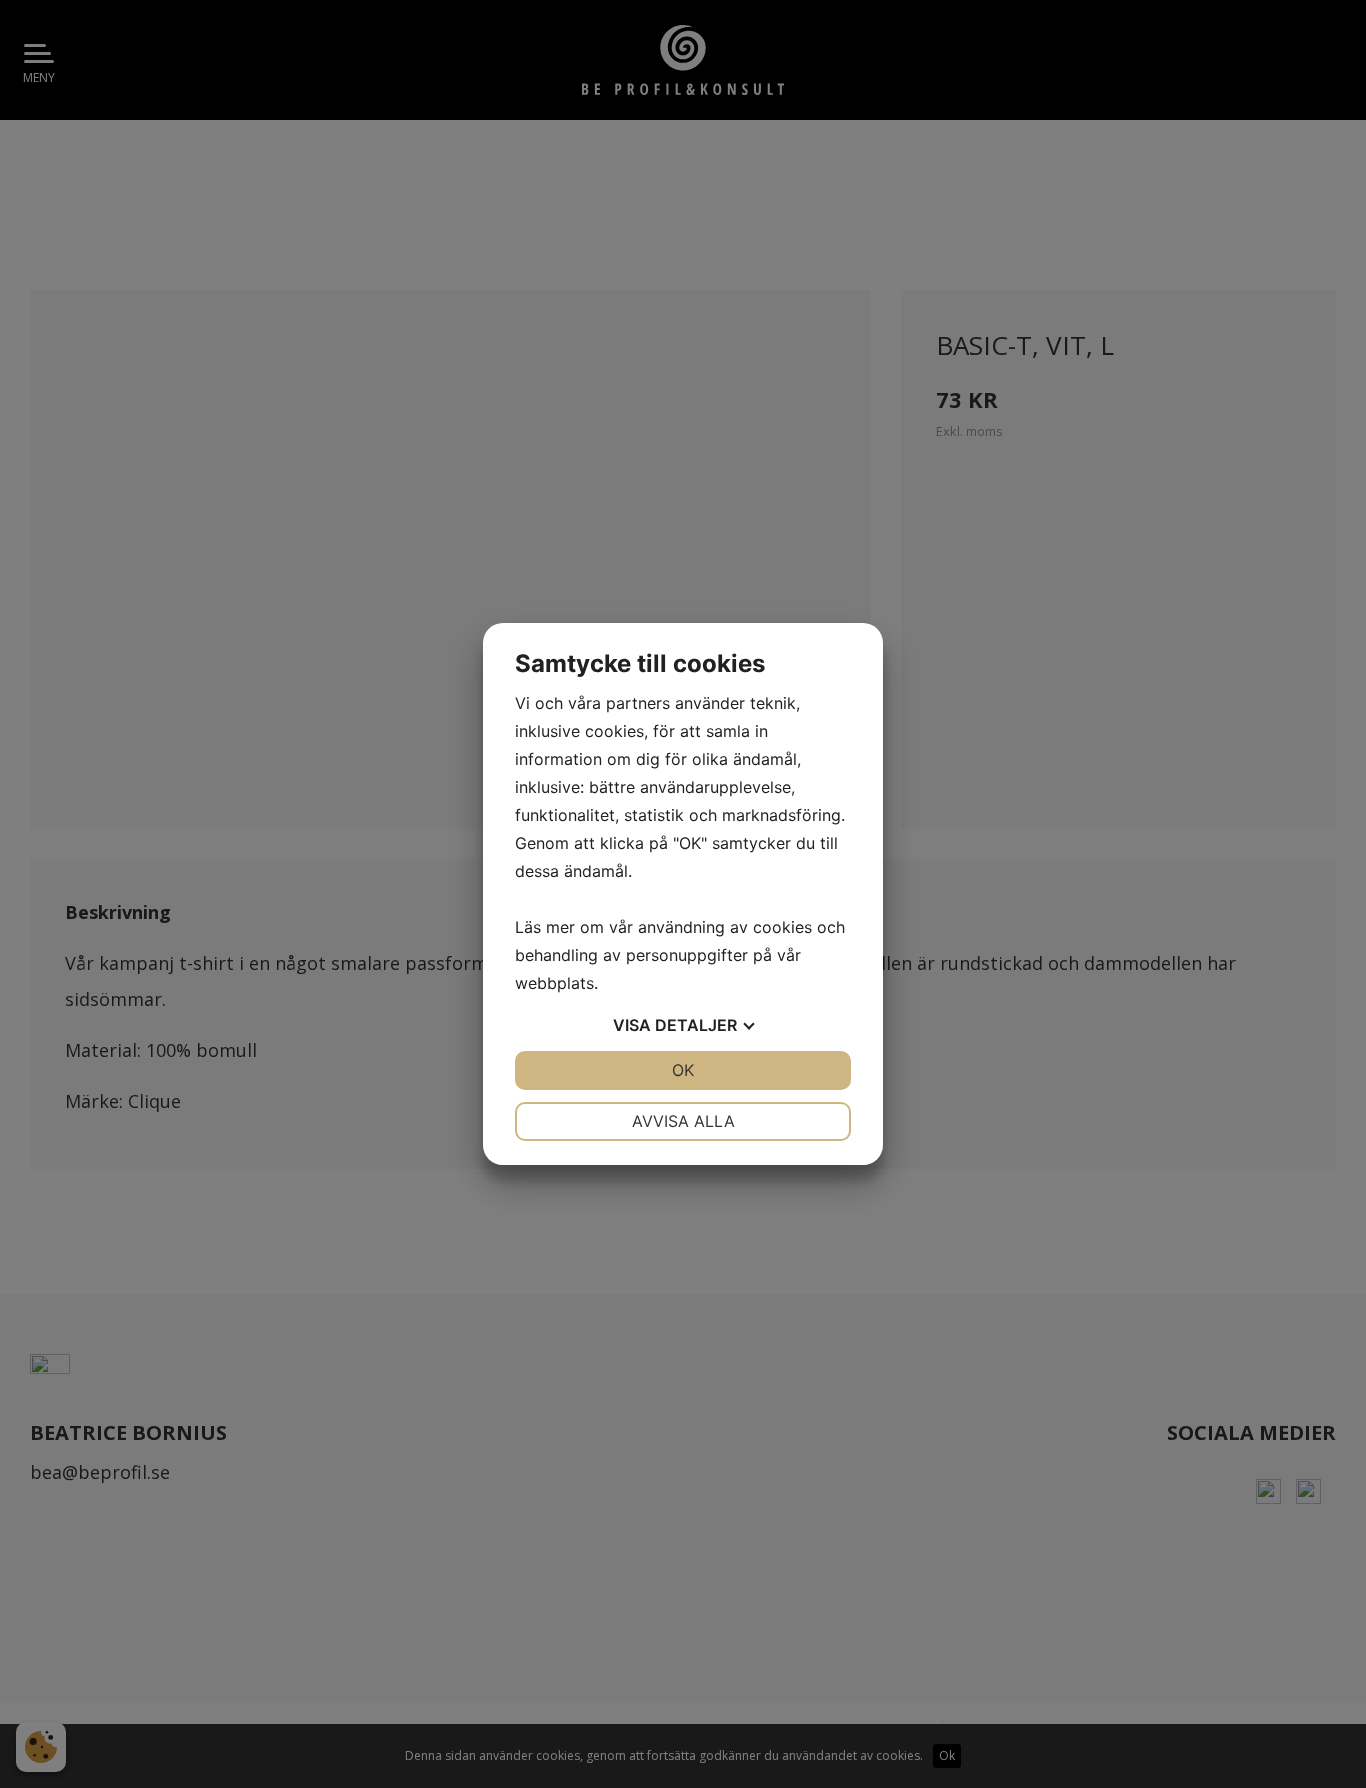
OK (683, 1070)
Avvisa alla (683, 1121)
